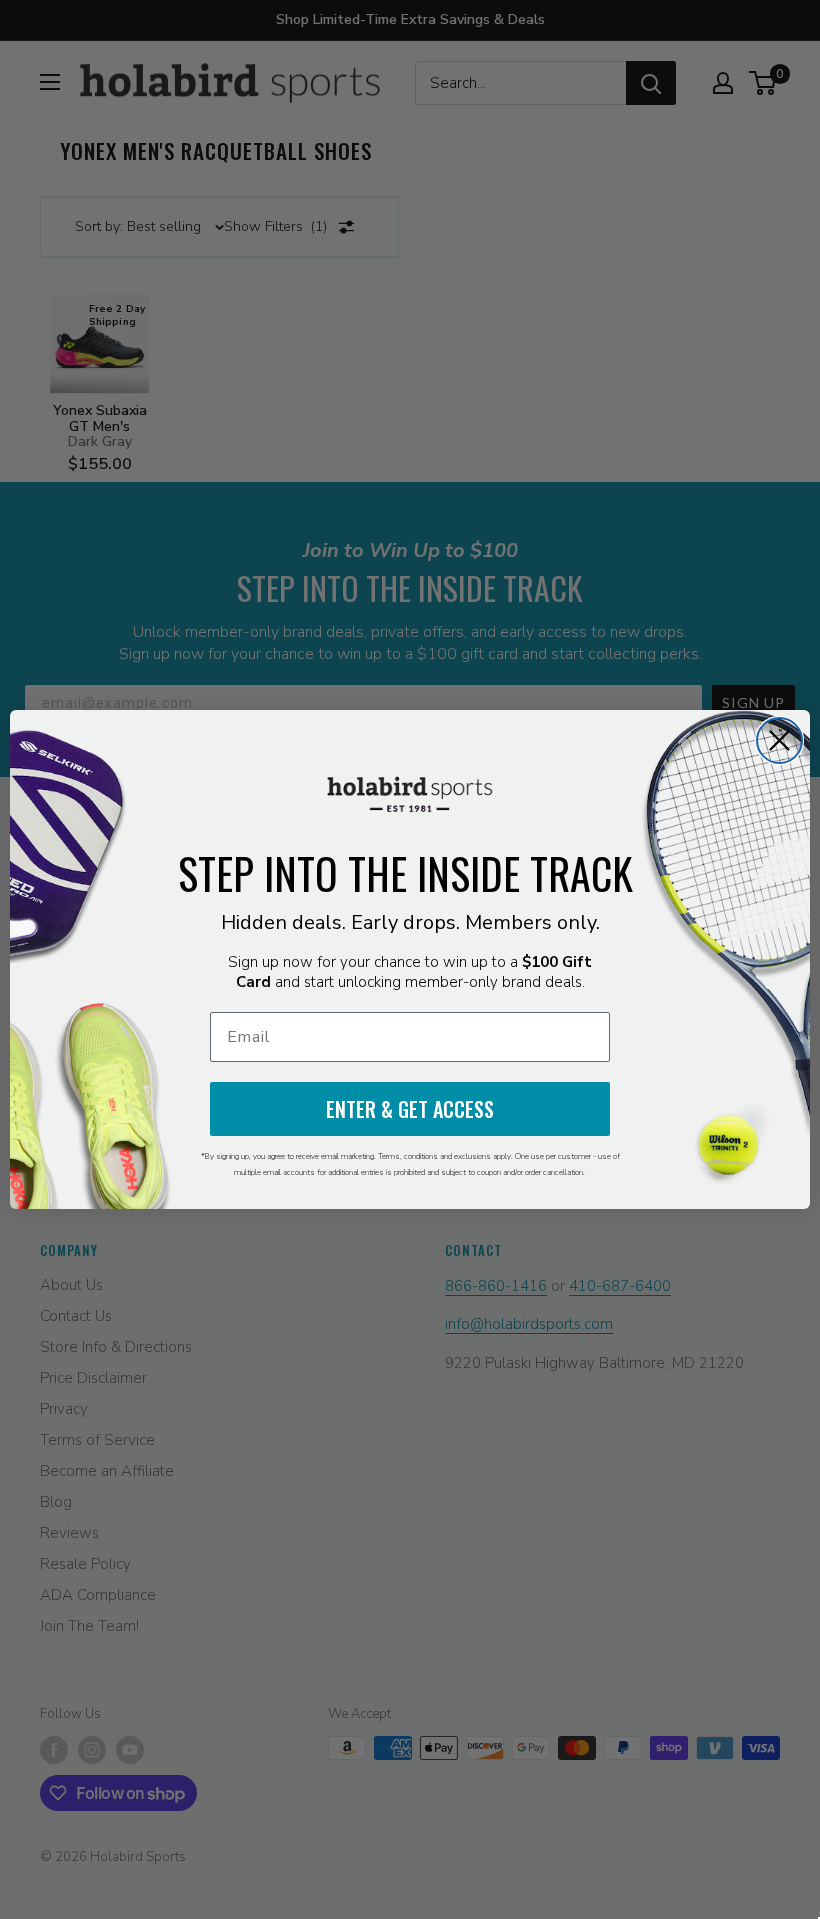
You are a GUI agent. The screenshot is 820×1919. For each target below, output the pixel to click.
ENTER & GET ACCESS (410, 1109)
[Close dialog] (779, 740)
